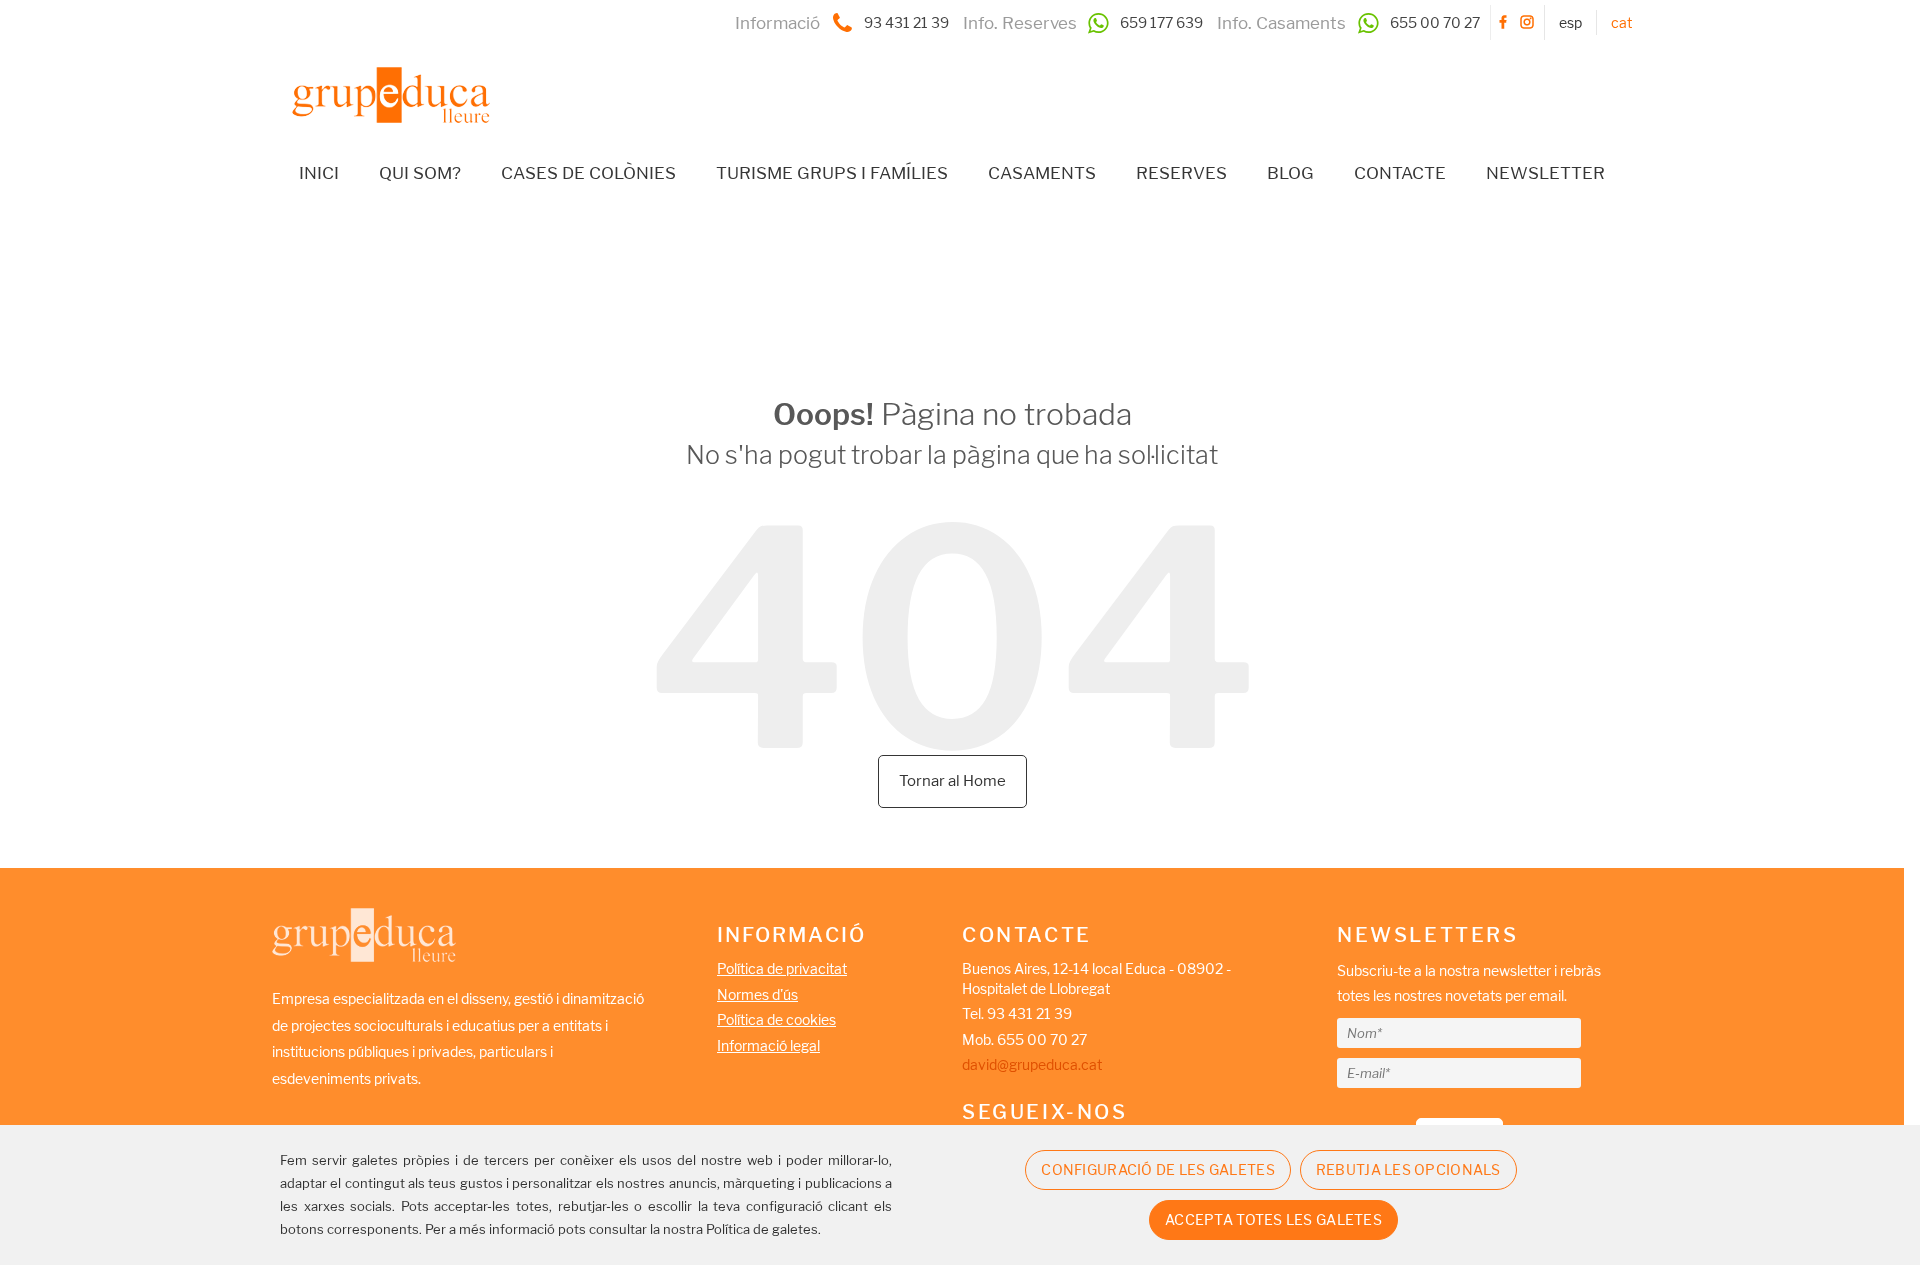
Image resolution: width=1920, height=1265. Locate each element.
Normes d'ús (757, 994)
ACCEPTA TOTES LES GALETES (1273, 1219)
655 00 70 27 (1435, 22)
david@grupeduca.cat (1032, 1064)
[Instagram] (1527, 22)
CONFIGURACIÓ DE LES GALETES (1158, 1169)
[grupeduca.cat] (381, 80)
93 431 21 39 (906, 22)
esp (1570, 22)
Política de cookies (776, 1019)
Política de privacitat (782, 968)
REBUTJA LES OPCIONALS (1408, 1169)
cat (1621, 22)
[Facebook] (1503, 22)
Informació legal (768, 1045)
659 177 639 (1161, 22)
